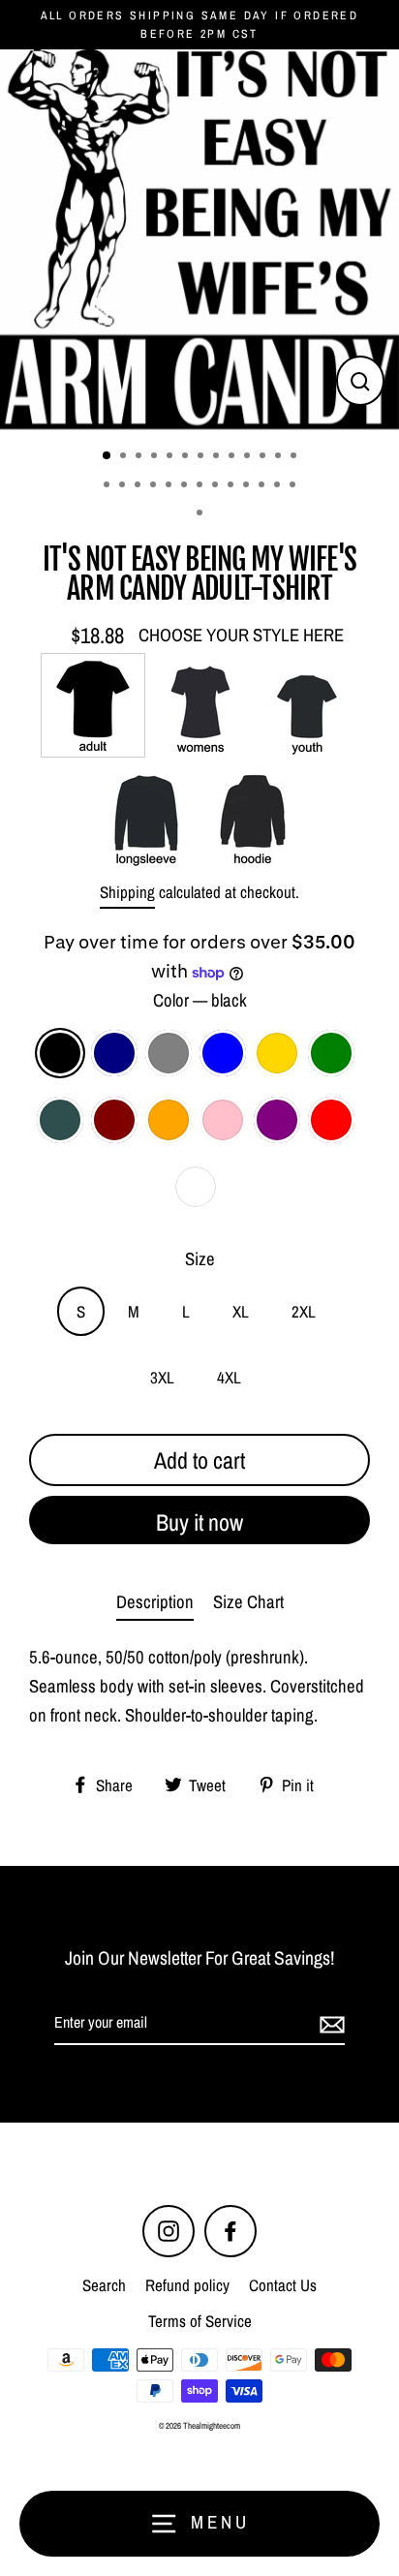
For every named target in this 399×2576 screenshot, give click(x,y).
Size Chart (248, 1602)
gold (277, 1053)
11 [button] (264, 457)
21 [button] (217, 486)
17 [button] (155, 486)
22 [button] (232, 486)
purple (277, 1120)
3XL (162, 1377)
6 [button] (187, 457)
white (196, 1187)
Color (200, 1000)
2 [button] (125, 457)
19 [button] (186, 486)
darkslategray (60, 1120)
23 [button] (248, 486)
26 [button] (294, 486)
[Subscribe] (329, 2024)
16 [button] (139, 486)
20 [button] (201, 486)
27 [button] (201, 514)
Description (155, 1602)
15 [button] (124, 486)
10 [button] (249, 457)
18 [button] (170, 486)
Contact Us (283, 2285)
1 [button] (107, 456)
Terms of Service (200, 2321)
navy (114, 1053)
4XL (229, 1377)
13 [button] (295, 457)
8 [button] (218, 457)
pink (223, 1120)
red (331, 1120)
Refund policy (187, 2285)
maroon (114, 1120)
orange (169, 1120)
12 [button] (280, 457)
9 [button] (233, 457)
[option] (199, 239)
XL (241, 1311)
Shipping (127, 892)
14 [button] (108, 486)
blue (223, 1053)
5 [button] (171, 457)
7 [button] (202, 457)
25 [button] (279, 486)
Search (104, 2285)
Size (200, 1259)
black (60, 1053)
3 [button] (140, 457)
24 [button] (263, 486)
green (331, 1053)
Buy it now (199, 1522)
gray (169, 1053)
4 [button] (156, 457)
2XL (304, 1311)
